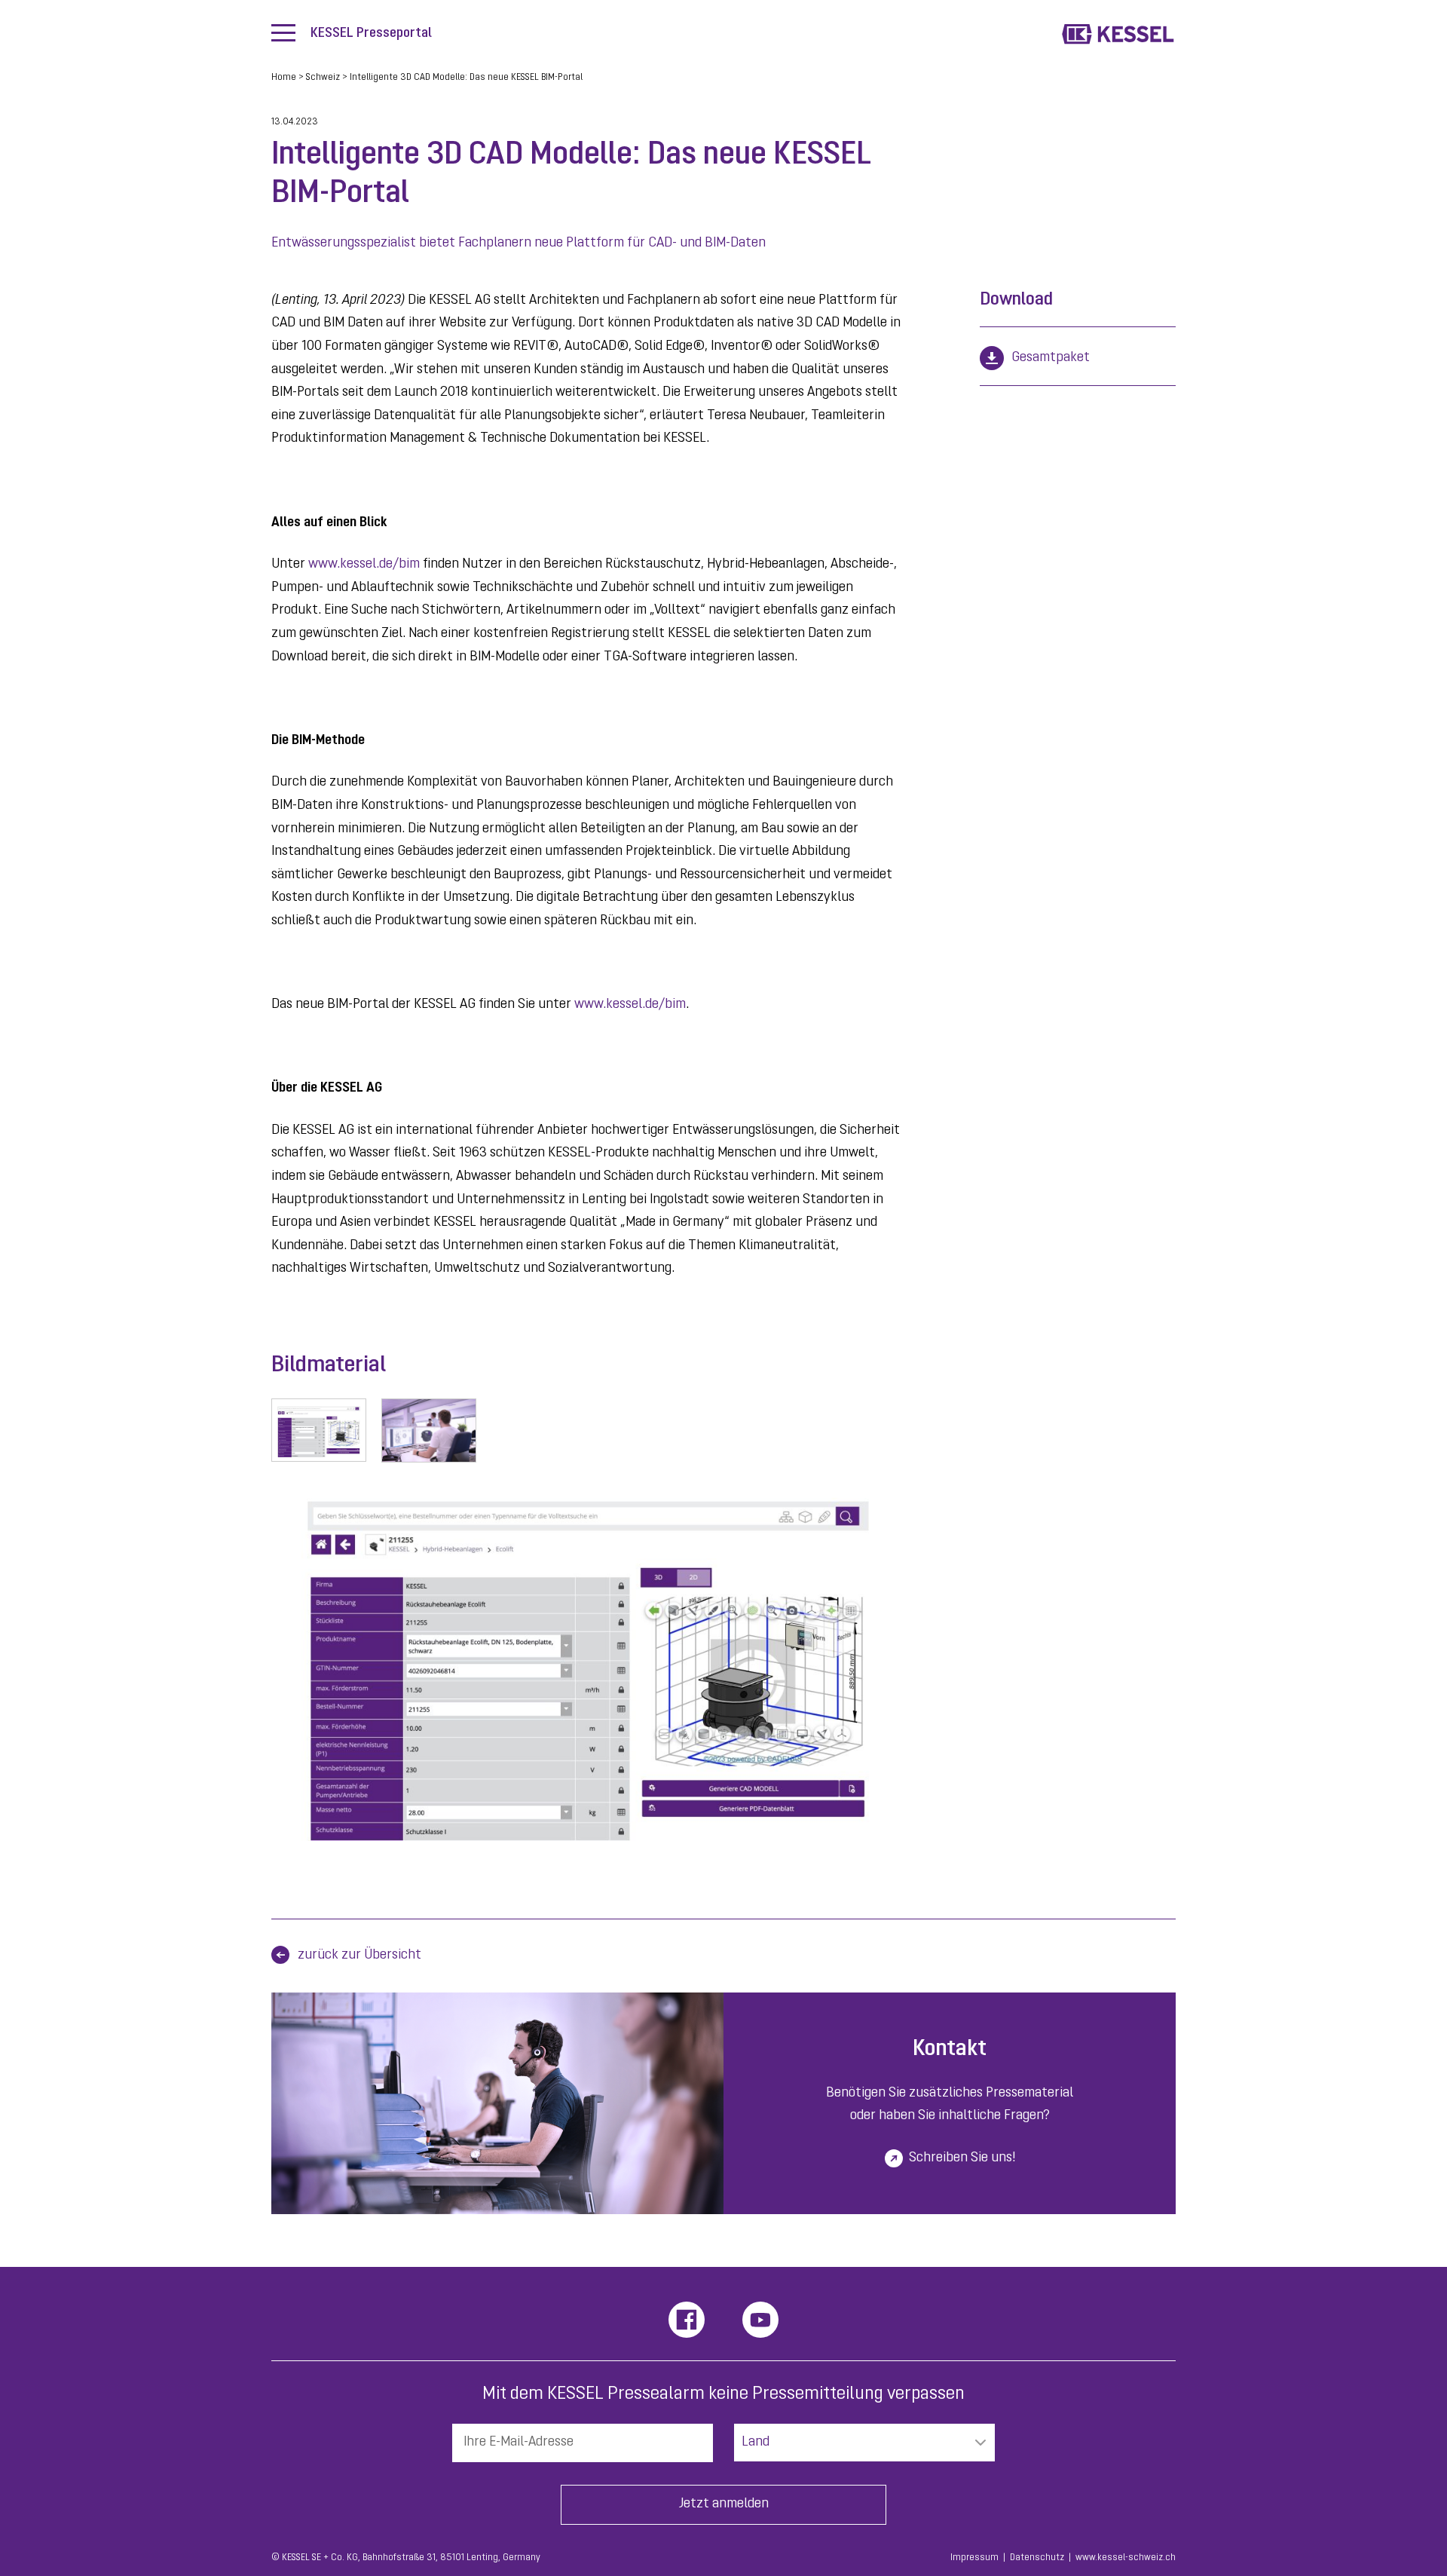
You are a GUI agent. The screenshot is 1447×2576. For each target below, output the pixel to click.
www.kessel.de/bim (364, 565)
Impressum (974, 2558)
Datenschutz (1037, 2558)
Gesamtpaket (1051, 358)
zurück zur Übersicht (359, 1956)
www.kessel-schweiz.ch (1126, 2558)
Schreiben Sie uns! (962, 2158)
